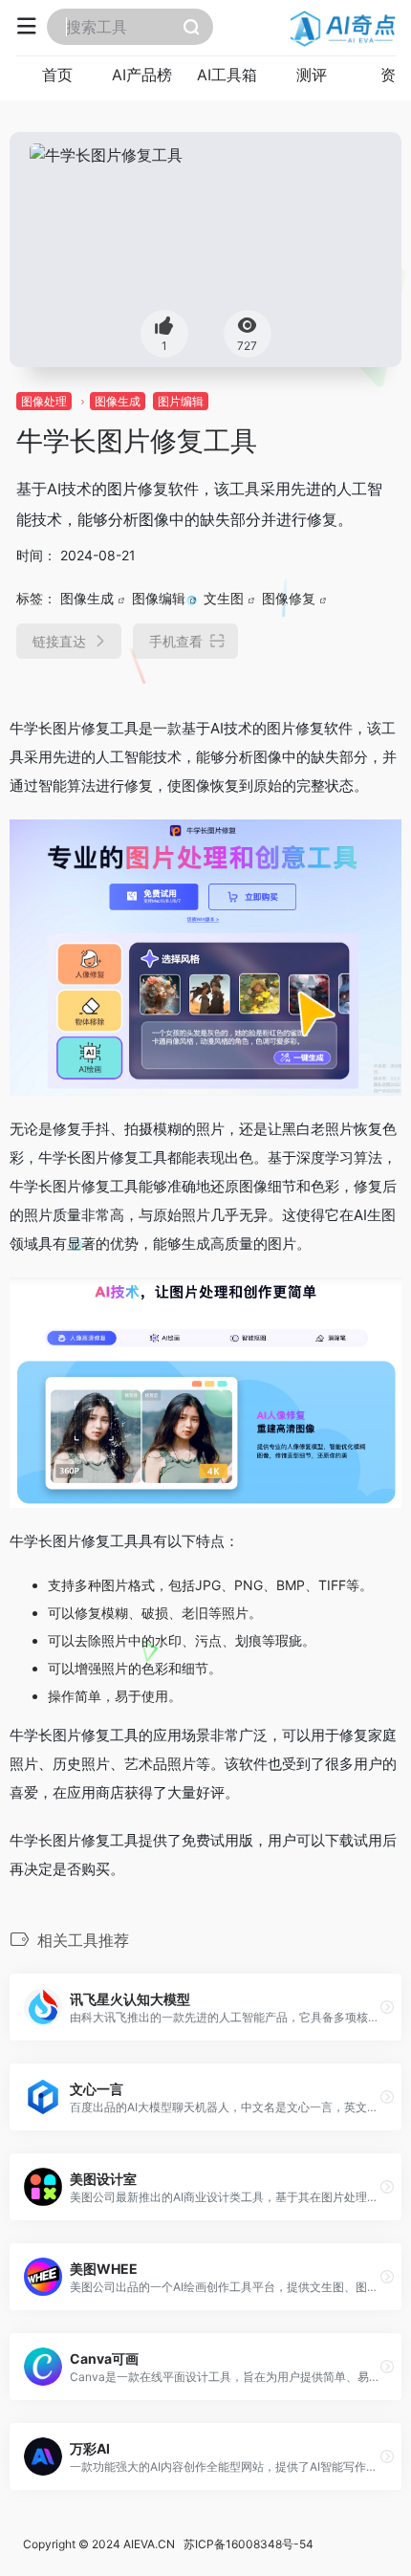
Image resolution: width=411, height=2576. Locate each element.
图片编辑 (181, 401)
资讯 (396, 75)
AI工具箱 (227, 75)
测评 (312, 75)
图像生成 (118, 401)
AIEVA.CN (149, 2544)
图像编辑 (159, 598)
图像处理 (44, 401)
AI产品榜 (142, 75)
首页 (57, 75)
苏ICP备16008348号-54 (249, 2544)
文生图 (224, 598)
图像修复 (289, 598)
